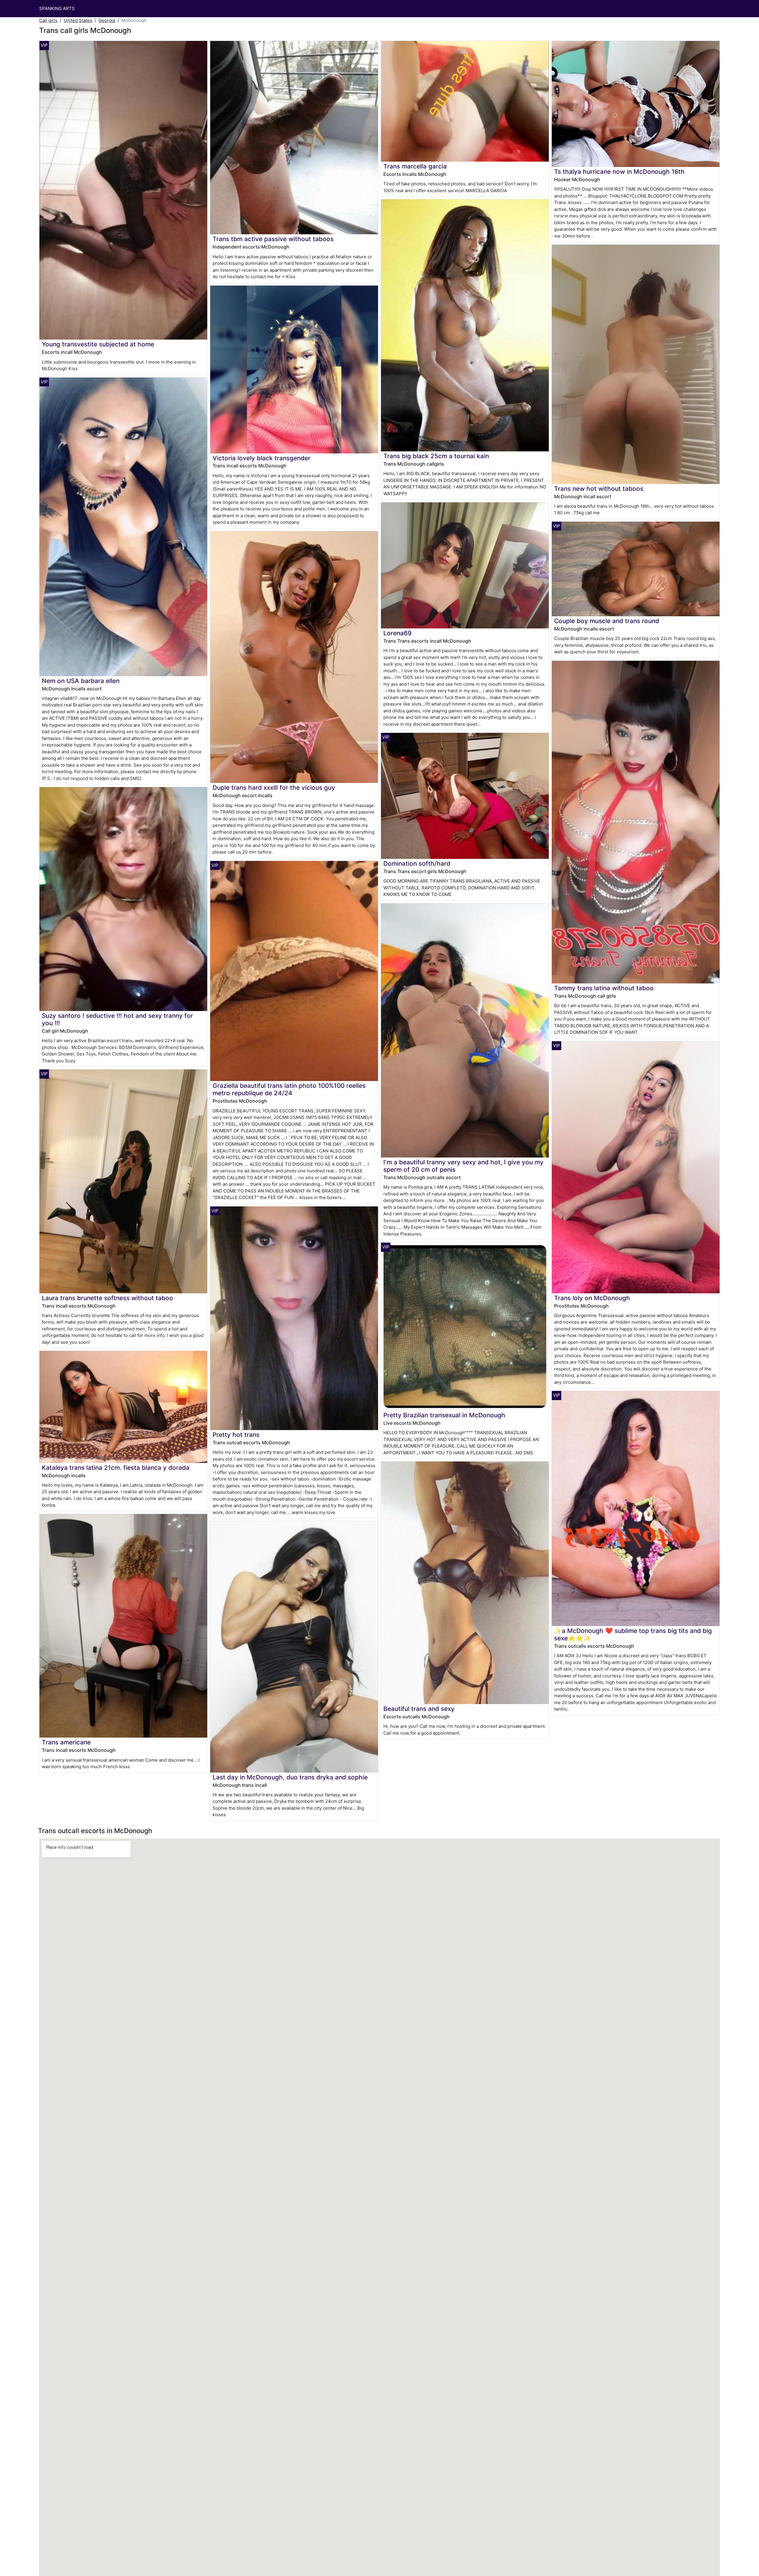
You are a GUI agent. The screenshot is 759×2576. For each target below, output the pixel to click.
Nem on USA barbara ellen (81, 681)
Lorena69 (397, 633)
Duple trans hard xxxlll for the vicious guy (274, 788)
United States (78, 20)
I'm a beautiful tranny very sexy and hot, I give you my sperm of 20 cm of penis (463, 1166)
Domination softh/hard (417, 863)
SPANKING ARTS (57, 8)
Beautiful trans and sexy (419, 1709)
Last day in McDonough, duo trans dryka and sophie (290, 1777)
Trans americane (66, 1742)
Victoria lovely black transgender (261, 458)
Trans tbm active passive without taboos (273, 239)
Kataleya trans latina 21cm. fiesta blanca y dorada (116, 1468)
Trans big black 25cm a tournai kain (436, 456)
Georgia (107, 20)
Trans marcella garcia (415, 166)
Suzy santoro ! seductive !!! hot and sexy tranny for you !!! (117, 1019)
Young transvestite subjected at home (98, 344)
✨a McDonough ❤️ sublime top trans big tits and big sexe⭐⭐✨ (633, 1634)
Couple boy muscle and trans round (607, 621)
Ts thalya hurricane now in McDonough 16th (619, 172)
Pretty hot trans (236, 1435)
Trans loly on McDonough (592, 1298)
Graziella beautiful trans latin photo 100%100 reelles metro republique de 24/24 (289, 1089)
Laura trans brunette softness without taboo (107, 1298)
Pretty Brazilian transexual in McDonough (444, 1415)
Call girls (48, 20)
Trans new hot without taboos (599, 489)
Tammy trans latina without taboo (604, 988)
